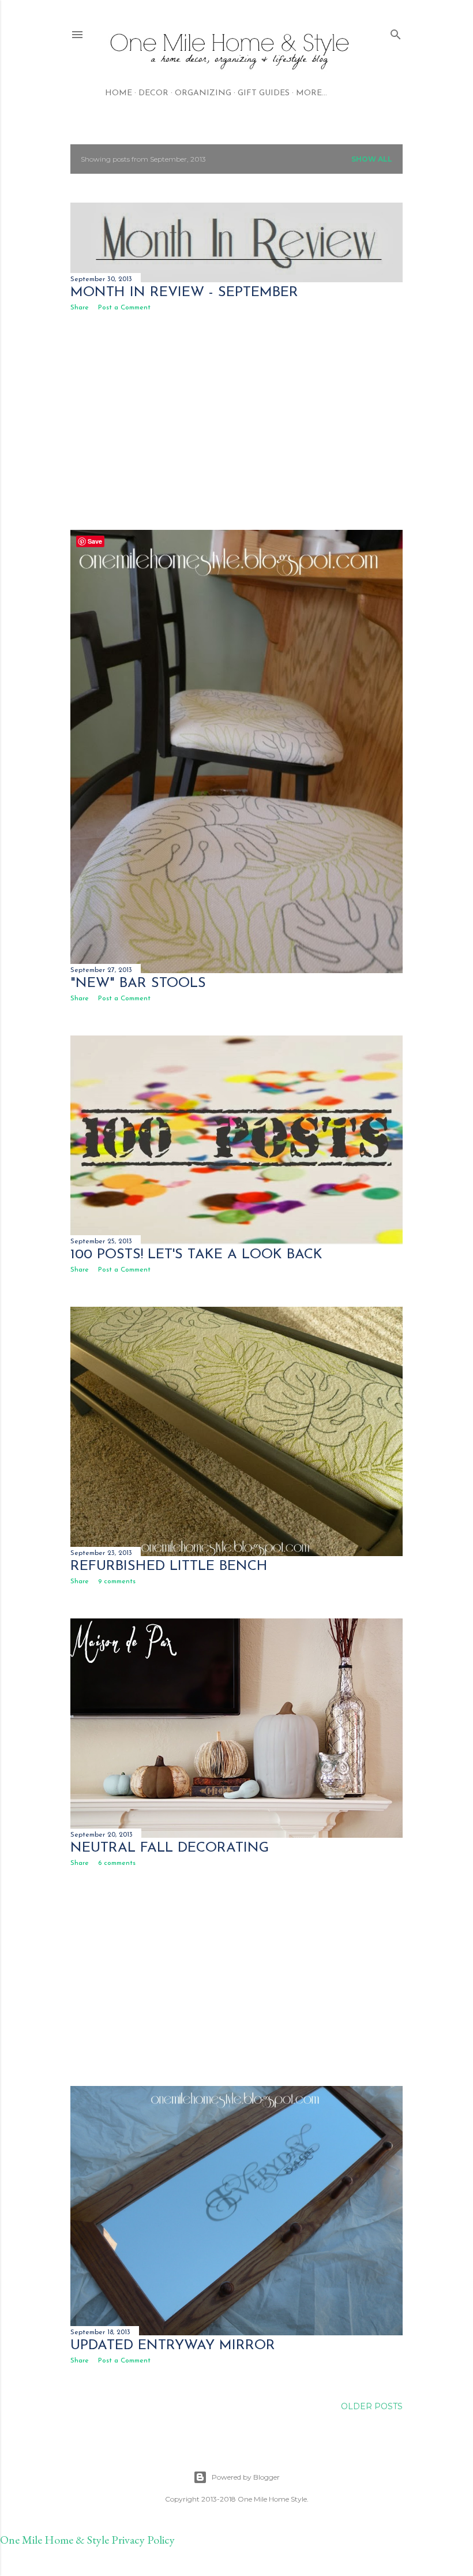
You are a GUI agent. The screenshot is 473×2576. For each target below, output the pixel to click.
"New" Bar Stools (138, 984)
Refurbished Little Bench (169, 1566)
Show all (372, 159)
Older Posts (372, 2406)
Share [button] (80, 308)
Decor (153, 93)
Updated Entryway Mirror (173, 2346)
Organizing (203, 93)
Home (119, 93)
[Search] (396, 32)
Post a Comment (124, 308)
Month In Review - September (184, 293)
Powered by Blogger (246, 2477)
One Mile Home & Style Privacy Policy (87, 2540)
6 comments (117, 1863)
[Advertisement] (236, 421)
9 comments (117, 1582)
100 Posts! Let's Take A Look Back (196, 1255)
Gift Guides (264, 93)
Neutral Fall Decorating (170, 1848)
